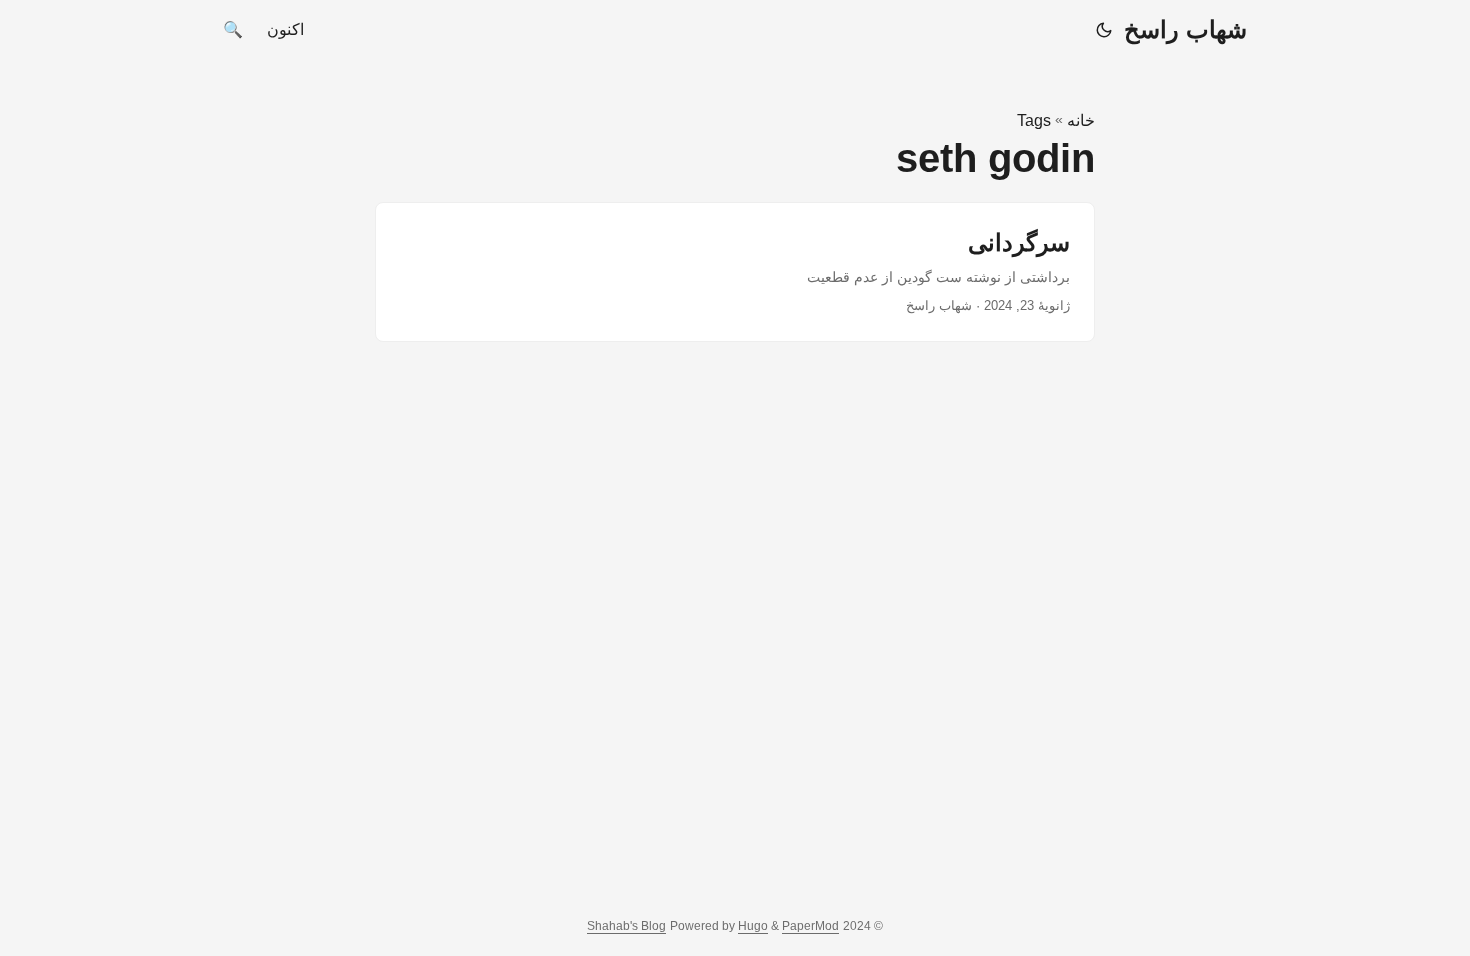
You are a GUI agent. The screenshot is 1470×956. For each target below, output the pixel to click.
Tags (1034, 120)
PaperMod (810, 926)
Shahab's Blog (626, 926)
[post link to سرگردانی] (735, 272)
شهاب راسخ (1185, 29)
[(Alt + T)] (1104, 30)
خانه (1081, 120)
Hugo (753, 926)
